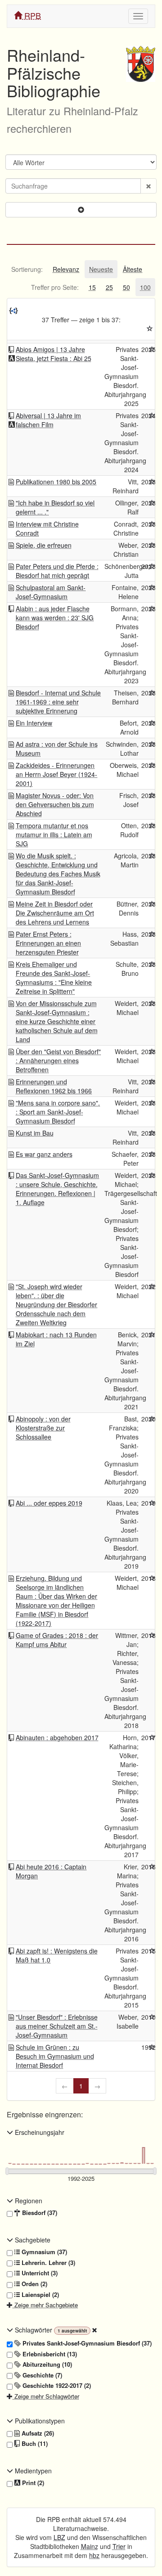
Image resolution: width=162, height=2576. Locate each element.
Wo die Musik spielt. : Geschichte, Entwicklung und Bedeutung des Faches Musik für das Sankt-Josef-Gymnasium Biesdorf (58, 874)
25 (109, 287)
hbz (94, 2555)
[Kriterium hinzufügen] (81, 210)
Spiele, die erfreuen (44, 545)
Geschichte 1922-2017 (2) (56, 2386)
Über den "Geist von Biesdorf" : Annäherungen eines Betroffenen (58, 1060)
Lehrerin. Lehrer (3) (47, 2263)
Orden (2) (34, 2284)
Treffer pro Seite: (55, 287)
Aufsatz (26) (37, 2433)
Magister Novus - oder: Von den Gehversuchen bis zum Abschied (55, 804)
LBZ (59, 2537)
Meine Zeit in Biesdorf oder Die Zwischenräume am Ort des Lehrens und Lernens (55, 913)
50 (126, 287)
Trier (119, 2546)
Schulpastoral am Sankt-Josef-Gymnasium (51, 592)
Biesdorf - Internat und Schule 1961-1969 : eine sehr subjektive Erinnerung (58, 702)
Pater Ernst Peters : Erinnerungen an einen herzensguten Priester (48, 943)
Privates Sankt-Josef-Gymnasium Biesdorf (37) (86, 2343)
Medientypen (32, 2471)
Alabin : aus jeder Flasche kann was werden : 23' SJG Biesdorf (55, 618)
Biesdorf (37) (39, 2213)
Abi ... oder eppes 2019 (49, 1503)
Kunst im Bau (35, 1133)
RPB (31, 15)
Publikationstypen (39, 2421)
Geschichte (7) (41, 2375)
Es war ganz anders (44, 1154)
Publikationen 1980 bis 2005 (56, 482)
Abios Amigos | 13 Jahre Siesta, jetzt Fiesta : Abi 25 (54, 354)
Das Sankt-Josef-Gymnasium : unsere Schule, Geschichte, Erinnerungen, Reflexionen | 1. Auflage (57, 1189)
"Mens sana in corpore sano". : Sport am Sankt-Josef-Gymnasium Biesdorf (58, 1112)
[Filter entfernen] (94, 2330)
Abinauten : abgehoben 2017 (57, 1737)
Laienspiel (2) (39, 2295)
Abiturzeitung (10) (46, 2364)
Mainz (90, 2546)
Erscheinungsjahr (39, 2132)
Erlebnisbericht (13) (49, 2354)
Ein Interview (34, 723)
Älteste (133, 269)
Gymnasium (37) (43, 2252)
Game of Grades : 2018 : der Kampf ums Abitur (57, 1640)
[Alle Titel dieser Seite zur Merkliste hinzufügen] (150, 329)
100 (145, 287)
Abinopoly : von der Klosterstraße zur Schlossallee (43, 1428)
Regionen (28, 2201)
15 (92, 287)
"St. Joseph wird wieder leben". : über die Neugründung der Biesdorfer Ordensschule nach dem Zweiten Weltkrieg (56, 1304)
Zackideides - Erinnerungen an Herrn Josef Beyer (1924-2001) (56, 774)
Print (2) (32, 2483)
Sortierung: (27, 269)
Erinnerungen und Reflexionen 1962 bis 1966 (54, 1086)
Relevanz (66, 269)
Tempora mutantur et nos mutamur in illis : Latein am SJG (54, 835)
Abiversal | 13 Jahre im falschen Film (48, 420)
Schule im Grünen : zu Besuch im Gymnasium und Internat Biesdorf (55, 2056)
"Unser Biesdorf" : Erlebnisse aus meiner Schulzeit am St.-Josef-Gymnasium (57, 2026)
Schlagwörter (34, 2330)
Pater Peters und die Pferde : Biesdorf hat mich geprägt (57, 571)
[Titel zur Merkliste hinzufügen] (152, 349)
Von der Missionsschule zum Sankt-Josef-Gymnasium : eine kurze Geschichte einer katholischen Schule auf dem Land (57, 1021)
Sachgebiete (32, 2240)
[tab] (27, 269)
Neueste (101, 269)
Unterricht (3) (39, 2273)
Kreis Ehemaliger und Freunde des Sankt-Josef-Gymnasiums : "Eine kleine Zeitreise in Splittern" (54, 978)
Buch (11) (34, 2444)
